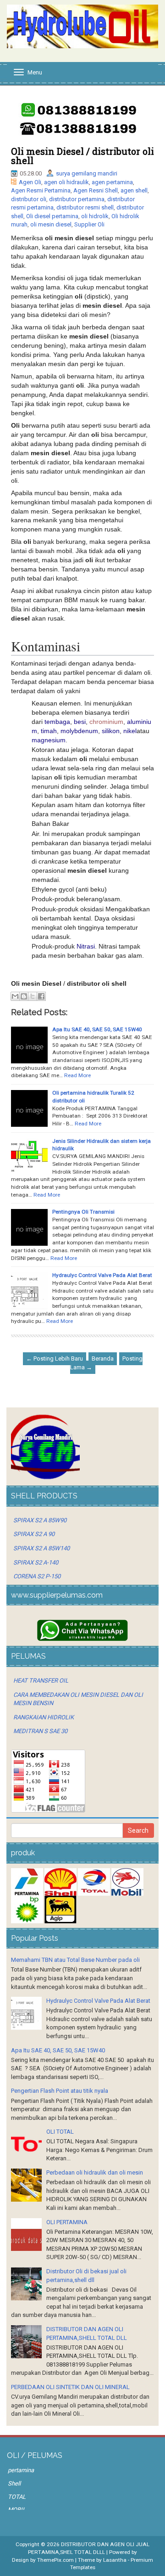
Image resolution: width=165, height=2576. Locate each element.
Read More (77, 1075)
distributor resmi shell (85, 207)
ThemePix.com (55, 2560)
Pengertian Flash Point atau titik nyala (60, 2091)
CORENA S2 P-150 (37, 1576)
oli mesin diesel (51, 224)
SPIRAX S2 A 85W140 (41, 1548)
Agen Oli (30, 182)
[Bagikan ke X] (33, 996)
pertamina (21, 2470)
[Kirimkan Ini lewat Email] (15, 996)
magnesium (49, 740)
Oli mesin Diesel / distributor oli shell (82, 156)
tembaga (57, 722)
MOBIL (17, 2510)
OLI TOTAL (60, 2132)
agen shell (134, 190)
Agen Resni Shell (96, 190)
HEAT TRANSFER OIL (41, 1681)
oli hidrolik (95, 216)
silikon (111, 731)
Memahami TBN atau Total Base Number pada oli (75, 1960)
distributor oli (29, 199)
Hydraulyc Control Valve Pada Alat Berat (102, 1275)
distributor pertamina (77, 199)
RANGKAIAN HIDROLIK (44, 1717)
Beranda (103, 1359)
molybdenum (79, 731)
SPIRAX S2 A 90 (34, 1534)
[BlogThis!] (24, 996)
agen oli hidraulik (66, 182)
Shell (14, 2483)
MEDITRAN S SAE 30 (40, 1731)
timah (49, 731)
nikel (130, 731)
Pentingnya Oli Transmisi (83, 1212)
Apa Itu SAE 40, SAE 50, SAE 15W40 (97, 1029)
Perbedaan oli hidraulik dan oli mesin (95, 2172)
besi (80, 722)
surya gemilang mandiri (87, 173)
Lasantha (115, 2560)
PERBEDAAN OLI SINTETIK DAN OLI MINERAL (70, 2387)
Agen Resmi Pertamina (41, 190)
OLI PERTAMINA (67, 2222)
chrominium (106, 722)
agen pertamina (112, 182)
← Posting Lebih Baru (55, 1359)
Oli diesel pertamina (52, 216)
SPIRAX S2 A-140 (36, 1562)
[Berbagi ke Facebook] (41, 996)
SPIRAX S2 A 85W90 (40, 1520)
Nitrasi (86, 946)
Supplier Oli (89, 224)
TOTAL (17, 2497)
